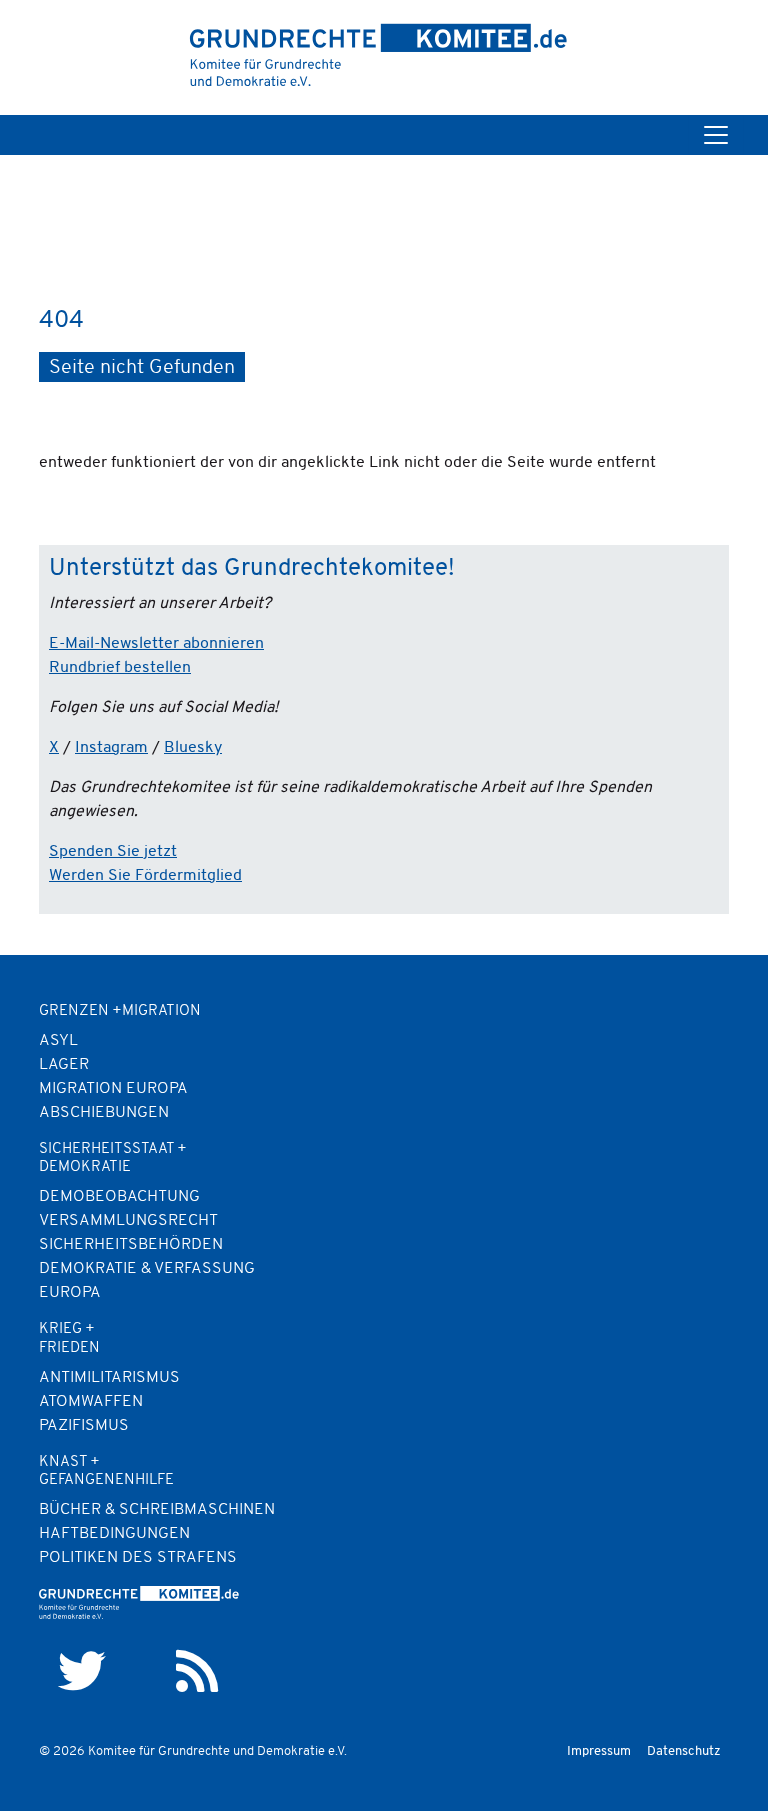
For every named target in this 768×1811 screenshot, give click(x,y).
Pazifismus (84, 1426)
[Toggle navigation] (716, 135)
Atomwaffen (91, 1402)
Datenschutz (684, 1751)
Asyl (58, 1041)
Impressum (599, 1751)
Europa (70, 1293)
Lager (64, 1065)
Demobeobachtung (119, 1197)
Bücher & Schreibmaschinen (157, 1510)
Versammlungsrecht (128, 1221)
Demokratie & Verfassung (147, 1269)
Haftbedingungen (114, 1534)
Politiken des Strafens (138, 1558)
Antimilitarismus (109, 1378)
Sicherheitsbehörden (131, 1245)
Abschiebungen (104, 1113)
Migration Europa (113, 1089)
